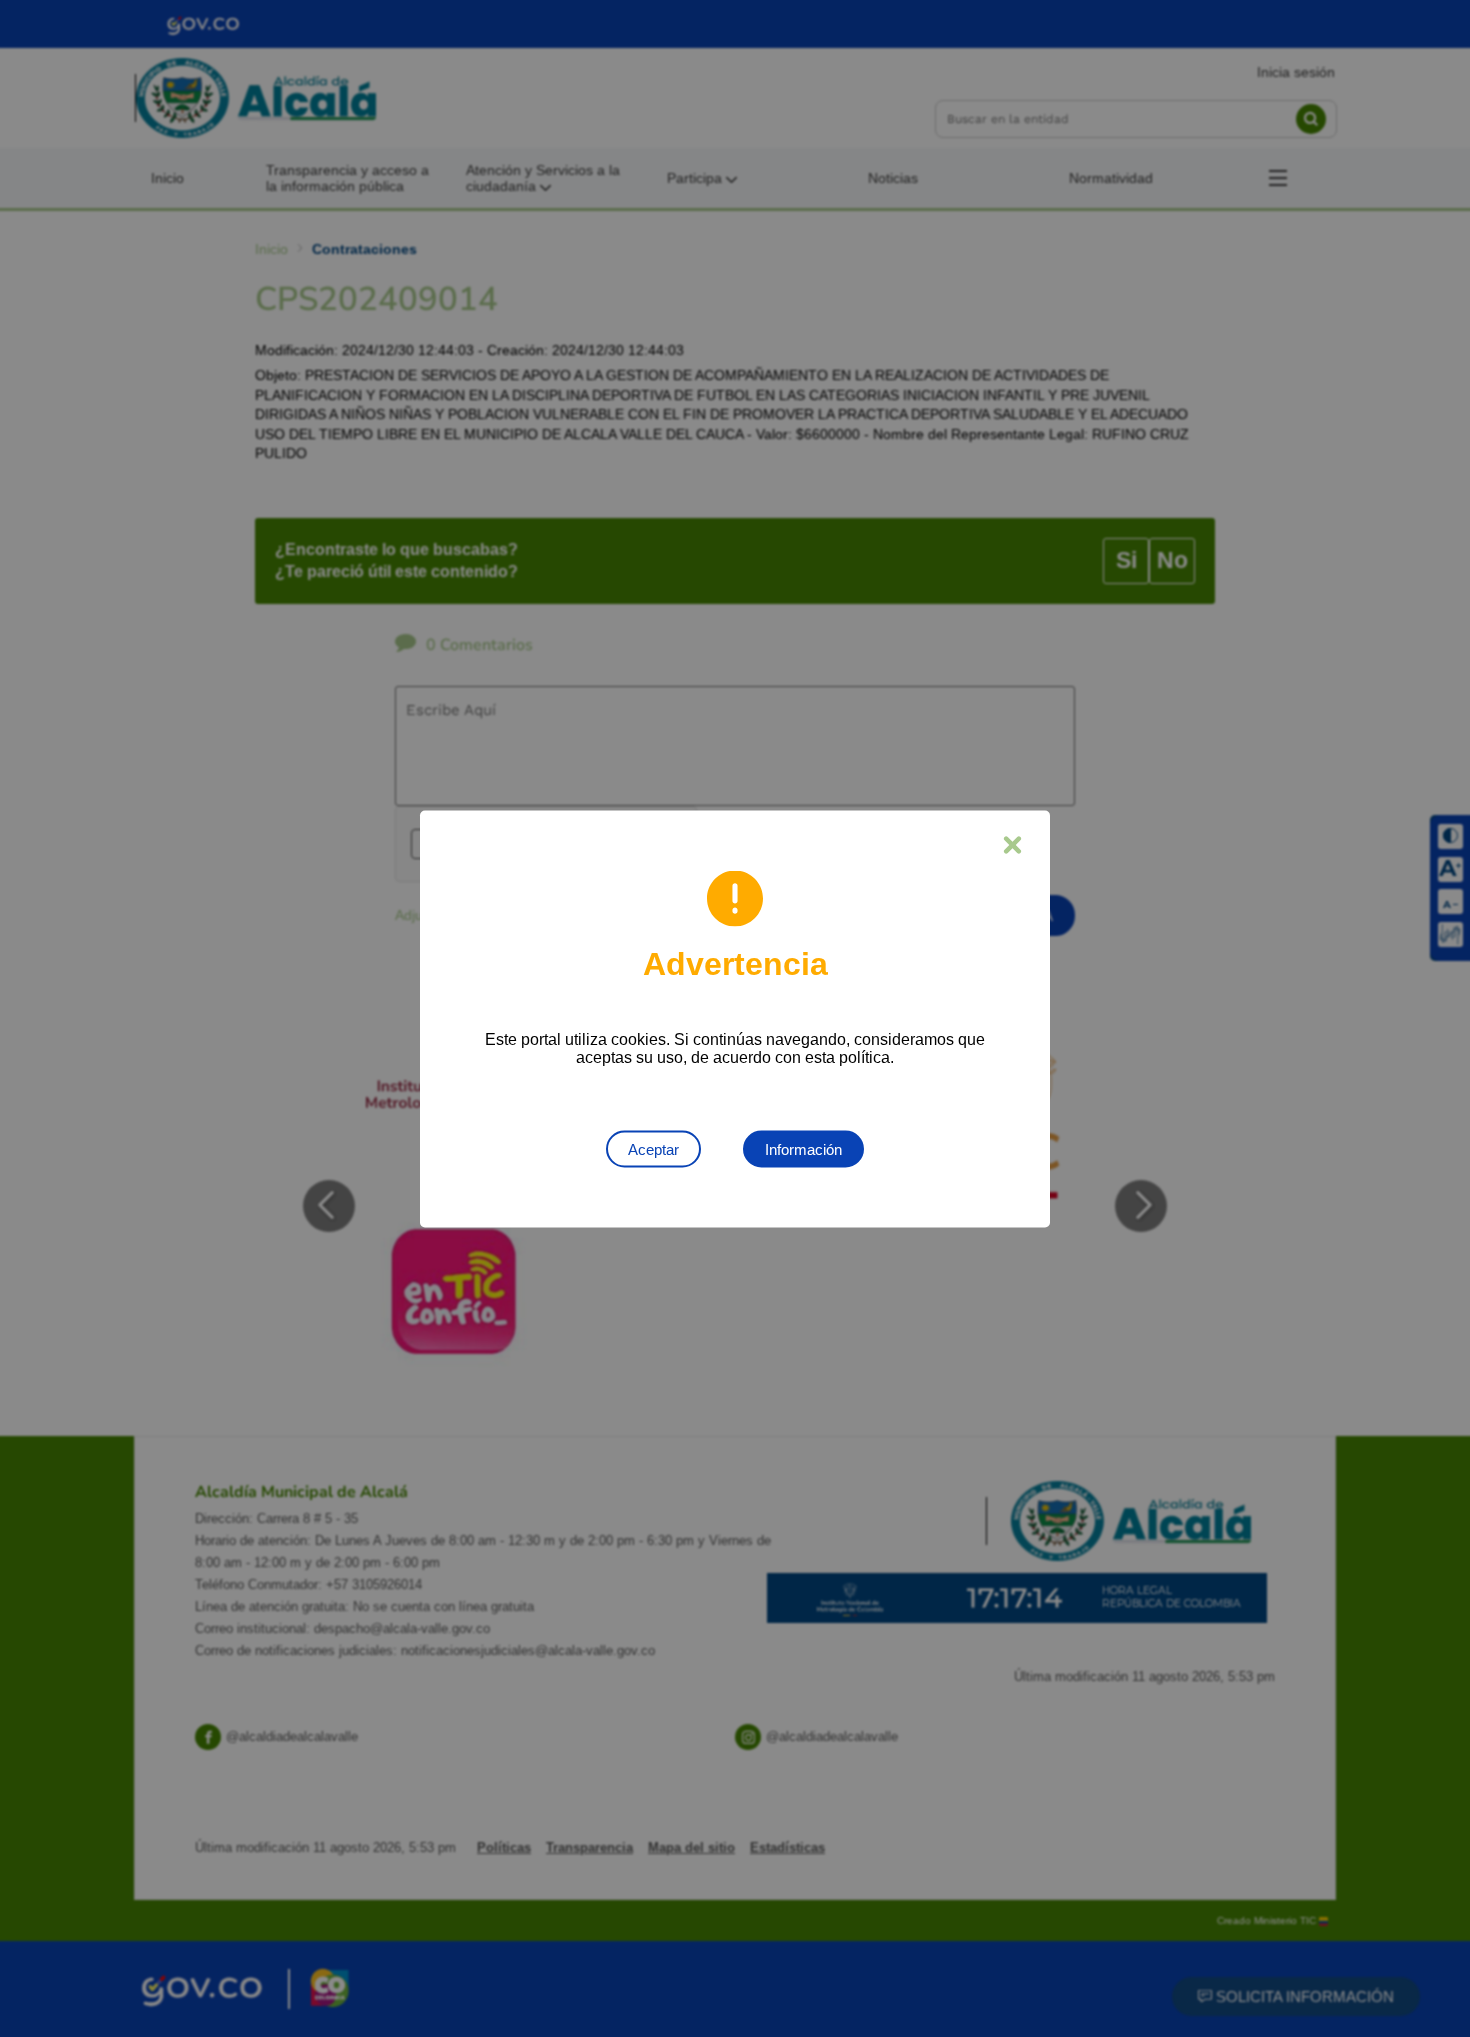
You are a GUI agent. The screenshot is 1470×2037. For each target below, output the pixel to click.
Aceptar (653, 1148)
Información (803, 1148)
